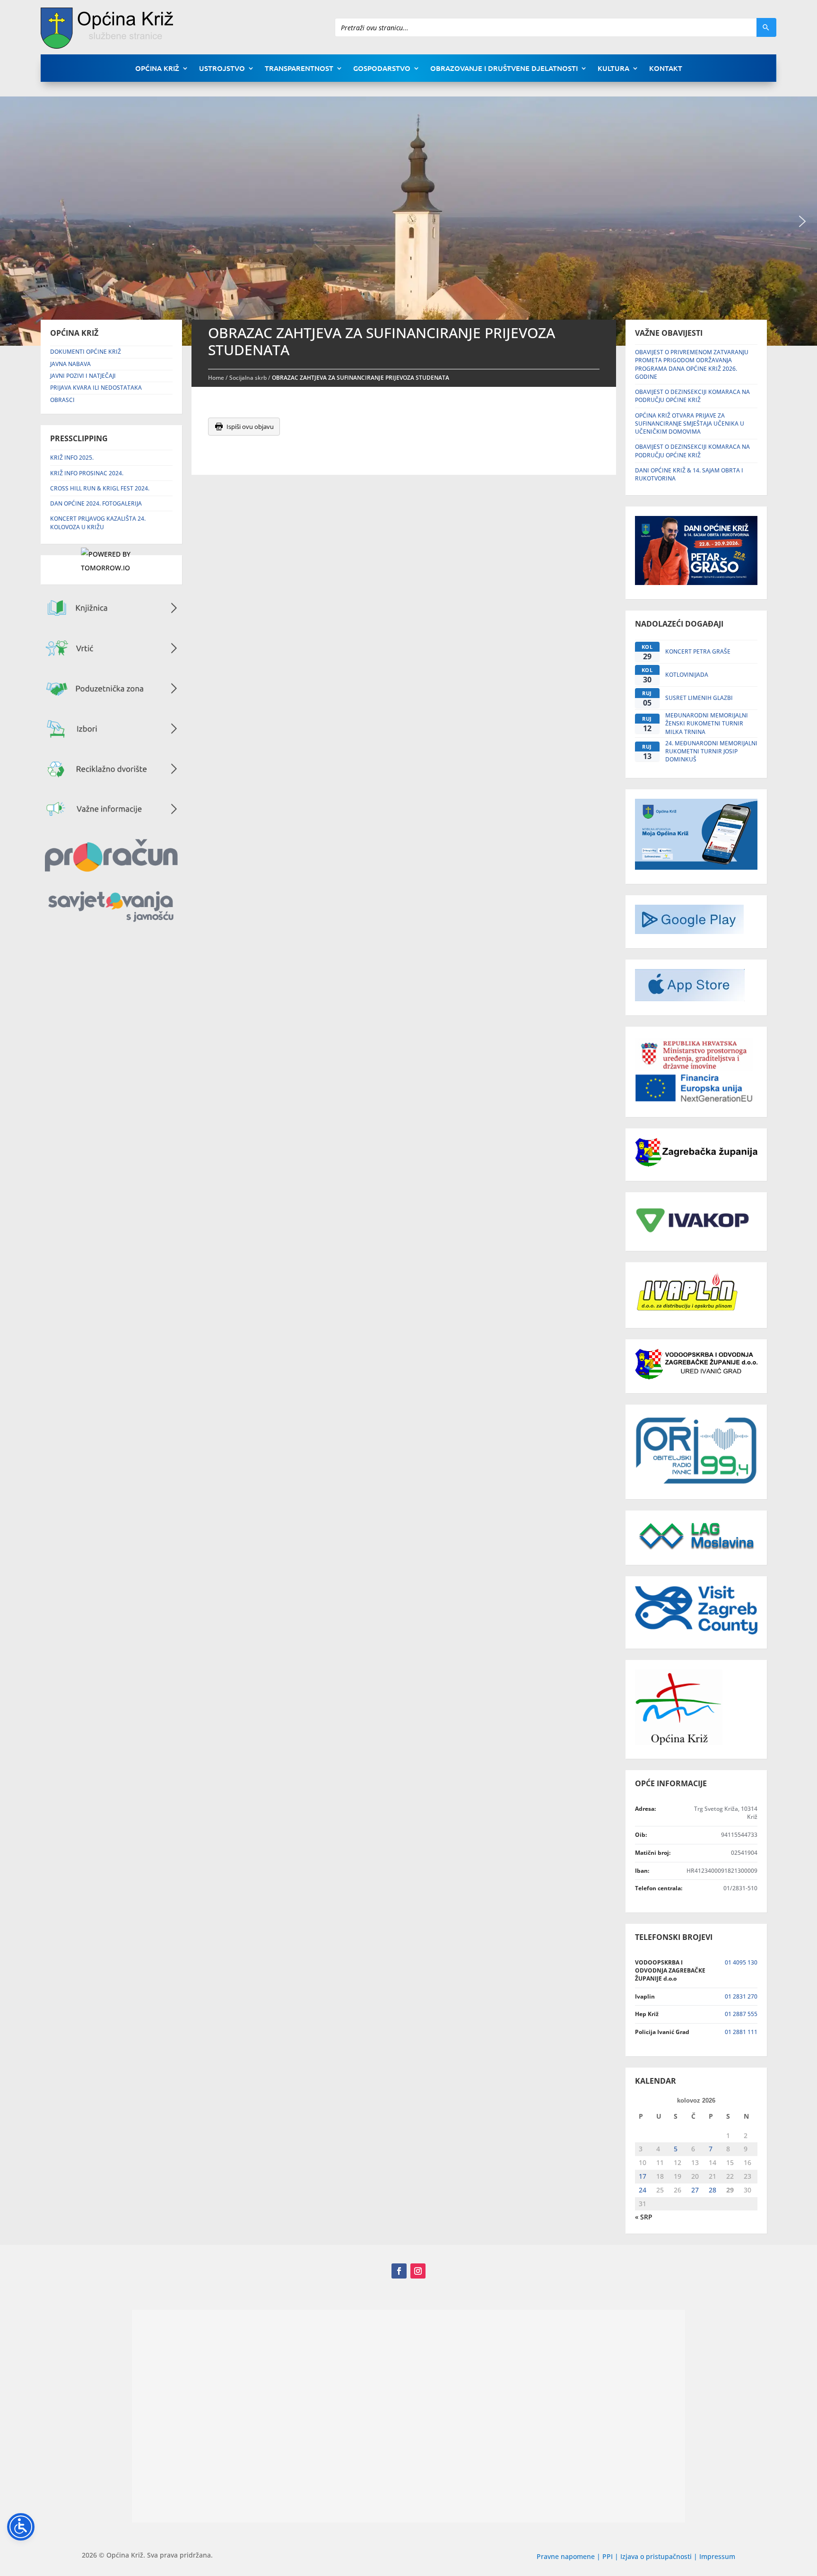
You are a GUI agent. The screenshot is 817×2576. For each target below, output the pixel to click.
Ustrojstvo (222, 69)
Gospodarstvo (382, 69)
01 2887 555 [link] (741, 2014)
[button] (802, 221)
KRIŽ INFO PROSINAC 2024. (87, 473)
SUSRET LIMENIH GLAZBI (699, 698)
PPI (608, 2556)
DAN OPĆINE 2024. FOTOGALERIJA (96, 503)
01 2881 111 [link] (741, 2032)
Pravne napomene (566, 2556)
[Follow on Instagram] (418, 2271)
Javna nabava (70, 364)
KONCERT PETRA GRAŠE (698, 651)
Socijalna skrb (248, 378)
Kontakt (666, 69)
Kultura (613, 69)
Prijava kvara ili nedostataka (96, 388)
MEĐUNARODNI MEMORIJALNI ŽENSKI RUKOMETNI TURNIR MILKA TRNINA (707, 724)
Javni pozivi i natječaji (83, 376)
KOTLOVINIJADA (687, 675)
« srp (644, 2217)
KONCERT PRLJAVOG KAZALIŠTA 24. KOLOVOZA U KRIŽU (98, 523)
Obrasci (62, 400)
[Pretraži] (766, 27)
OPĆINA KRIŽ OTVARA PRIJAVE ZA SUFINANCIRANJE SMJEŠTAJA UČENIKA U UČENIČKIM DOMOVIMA (690, 424)
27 (695, 2190)
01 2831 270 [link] (741, 1996)
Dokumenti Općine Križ (86, 352)
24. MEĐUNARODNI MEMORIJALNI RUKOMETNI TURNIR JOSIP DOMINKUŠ (711, 751)
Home (216, 378)
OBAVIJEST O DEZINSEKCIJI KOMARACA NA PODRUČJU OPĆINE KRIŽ (692, 396)
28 (713, 2190)
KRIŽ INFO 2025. (72, 458)
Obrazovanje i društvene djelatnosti (504, 69)
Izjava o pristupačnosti (657, 2556)
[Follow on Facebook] (399, 2271)
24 (643, 2190)
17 (643, 2176)
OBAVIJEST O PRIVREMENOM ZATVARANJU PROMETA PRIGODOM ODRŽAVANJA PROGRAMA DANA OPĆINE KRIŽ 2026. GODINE (692, 364)
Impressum (717, 2556)
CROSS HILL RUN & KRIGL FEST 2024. (100, 488)
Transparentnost (299, 69)
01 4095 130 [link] (741, 1962)
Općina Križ (157, 69)
